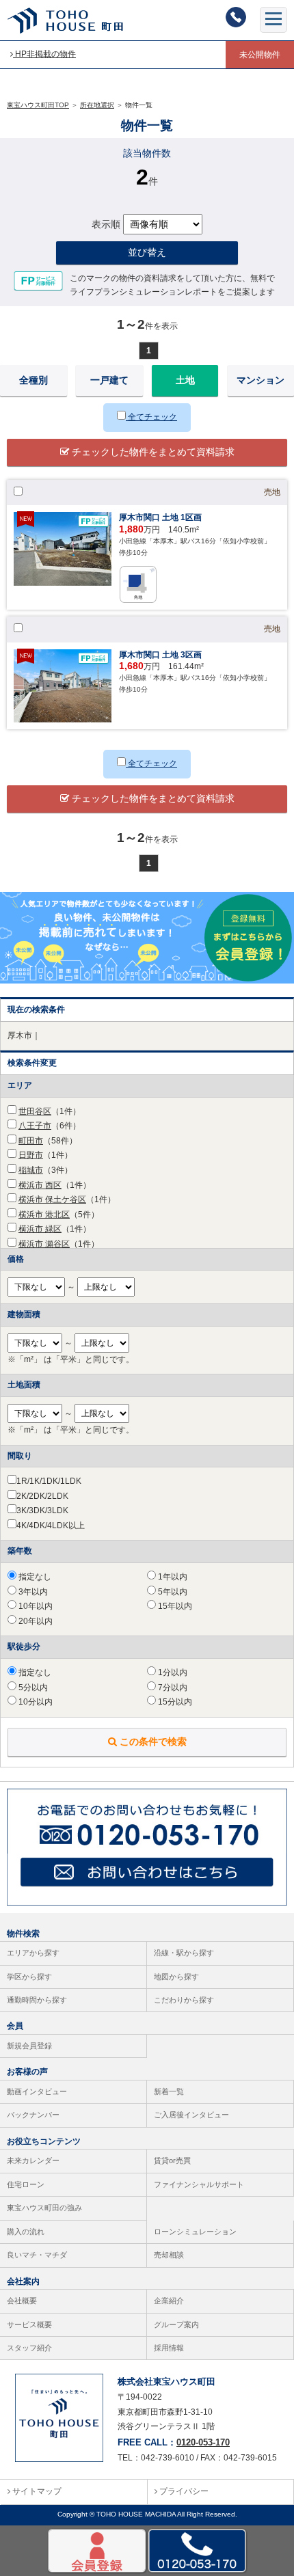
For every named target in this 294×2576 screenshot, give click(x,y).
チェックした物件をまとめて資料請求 (152, 452)
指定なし (34, 1577)
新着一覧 (169, 2091)
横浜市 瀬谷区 (44, 1244)
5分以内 (32, 1687)
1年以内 (172, 1577)
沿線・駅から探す (184, 1953)
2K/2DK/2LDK (42, 1496)
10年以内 (35, 1606)
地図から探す (176, 1977)
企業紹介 (169, 2301)
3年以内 (32, 1592)
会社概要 (22, 2301)
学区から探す (29, 1977)
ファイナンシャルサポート (199, 2184)
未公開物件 (260, 55)
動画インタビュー (37, 2091)
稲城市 (31, 1170)
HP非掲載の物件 (44, 54)
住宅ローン (26, 2184)
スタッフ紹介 (29, 2348)
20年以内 (35, 1621)
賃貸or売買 (172, 2160)
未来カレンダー (33, 2160)
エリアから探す (33, 1953)
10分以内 (35, 1702)
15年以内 (174, 1606)
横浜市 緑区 (40, 1229)
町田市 (31, 1141)
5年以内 (172, 1592)
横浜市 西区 (40, 1185)
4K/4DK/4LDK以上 (51, 1526)
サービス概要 (29, 2324)
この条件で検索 (152, 1741)
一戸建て (109, 380)
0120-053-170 (203, 2442)
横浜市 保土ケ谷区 (52, 1199)
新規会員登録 (29, 2046)
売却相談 (169, 2255)
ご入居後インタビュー (191, 2115)
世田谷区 (35, 1111)
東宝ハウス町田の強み (44, 2208)
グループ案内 (176, 2324)
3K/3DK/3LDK (42, 1510)
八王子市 (35, 1126)
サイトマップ (36, 2491)
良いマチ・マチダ (37, 2255)
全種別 (34, 380)
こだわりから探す (184, 2000)
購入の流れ (26, 2232)
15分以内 (174, 1702)
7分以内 (172, 1687)
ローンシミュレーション (195, 2232)
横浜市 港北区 (44, 1215)
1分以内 (172, 1672)
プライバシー (183, 2491)
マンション (260, 380)
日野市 (31, 1155)
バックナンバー (33, 2115)
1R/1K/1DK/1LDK (49, 1481)
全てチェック (151, 417)
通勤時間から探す (37, 2000)
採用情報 (169, 2348)
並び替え (147, 252)
